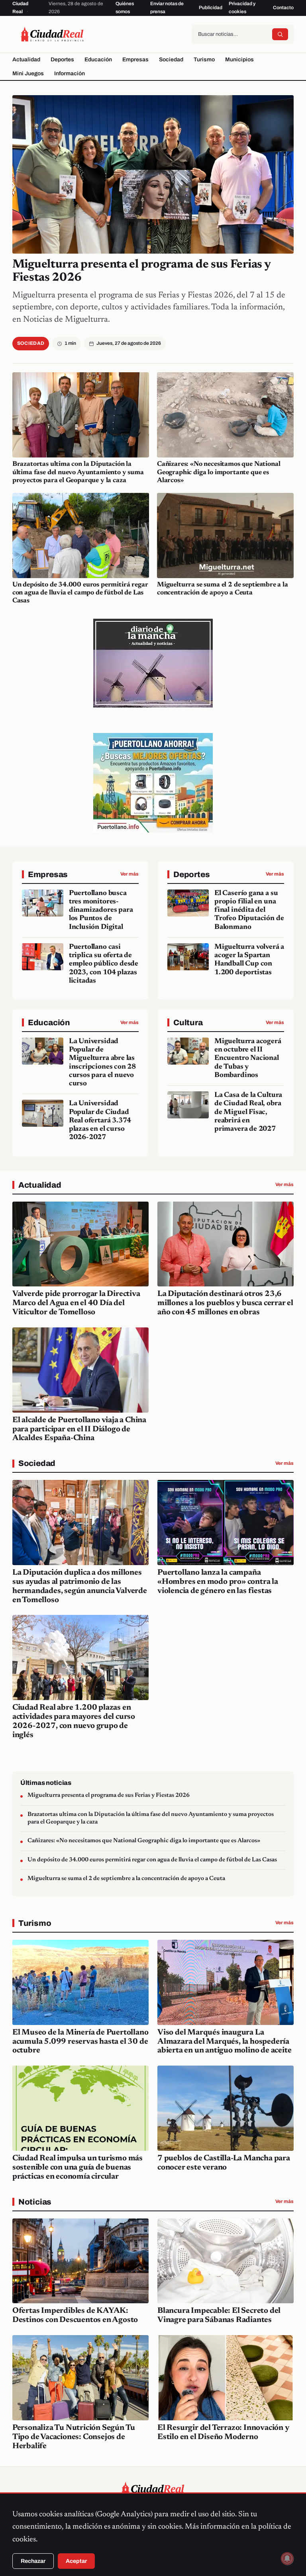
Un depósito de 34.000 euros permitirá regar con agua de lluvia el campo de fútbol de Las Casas (80, 593)
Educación (98, 60)
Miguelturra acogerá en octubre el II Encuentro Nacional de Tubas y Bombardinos (248, 1058)
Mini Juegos (28, 73)
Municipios (239, 60)
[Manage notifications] (287, 2558)
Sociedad (171, 60)
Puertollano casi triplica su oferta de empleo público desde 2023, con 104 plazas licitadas (104, 964)
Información (70, 73)
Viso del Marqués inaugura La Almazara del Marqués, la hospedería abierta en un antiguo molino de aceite (224, 2042)
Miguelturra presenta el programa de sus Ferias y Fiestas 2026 (109, 1795)
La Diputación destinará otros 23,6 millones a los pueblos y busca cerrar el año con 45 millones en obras (225, 1303)
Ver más (129, 874)
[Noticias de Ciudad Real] (52, 34)
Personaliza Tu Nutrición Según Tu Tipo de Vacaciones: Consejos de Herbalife (74, 2437)
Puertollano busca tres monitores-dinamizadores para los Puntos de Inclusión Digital (101, 910)
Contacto (283, 8)
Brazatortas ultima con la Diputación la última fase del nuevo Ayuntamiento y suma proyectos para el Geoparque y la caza (78, 472)
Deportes (62, 60)
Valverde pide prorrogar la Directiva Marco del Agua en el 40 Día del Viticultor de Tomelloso (76, 1303)
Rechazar (33, 2561)
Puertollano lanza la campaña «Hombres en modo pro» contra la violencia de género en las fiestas (218, 1582)
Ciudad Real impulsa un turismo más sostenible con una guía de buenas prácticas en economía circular (77, 2168)
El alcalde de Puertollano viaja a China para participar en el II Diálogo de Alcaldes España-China (79, 1429)
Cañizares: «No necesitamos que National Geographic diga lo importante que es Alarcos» (219, 472)
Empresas (135, 60)
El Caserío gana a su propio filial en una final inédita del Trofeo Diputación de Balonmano (249, 910)
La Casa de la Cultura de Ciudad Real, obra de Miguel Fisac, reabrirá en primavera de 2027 (248, 1112)
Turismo (204, 60)
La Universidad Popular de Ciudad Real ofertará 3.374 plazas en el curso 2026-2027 (100, 1121)
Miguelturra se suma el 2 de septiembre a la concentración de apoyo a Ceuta (126, 1879)
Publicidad (211, 8)
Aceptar (76, 2561)
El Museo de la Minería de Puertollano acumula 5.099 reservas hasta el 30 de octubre (80, 2042)
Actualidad (26, 60)
